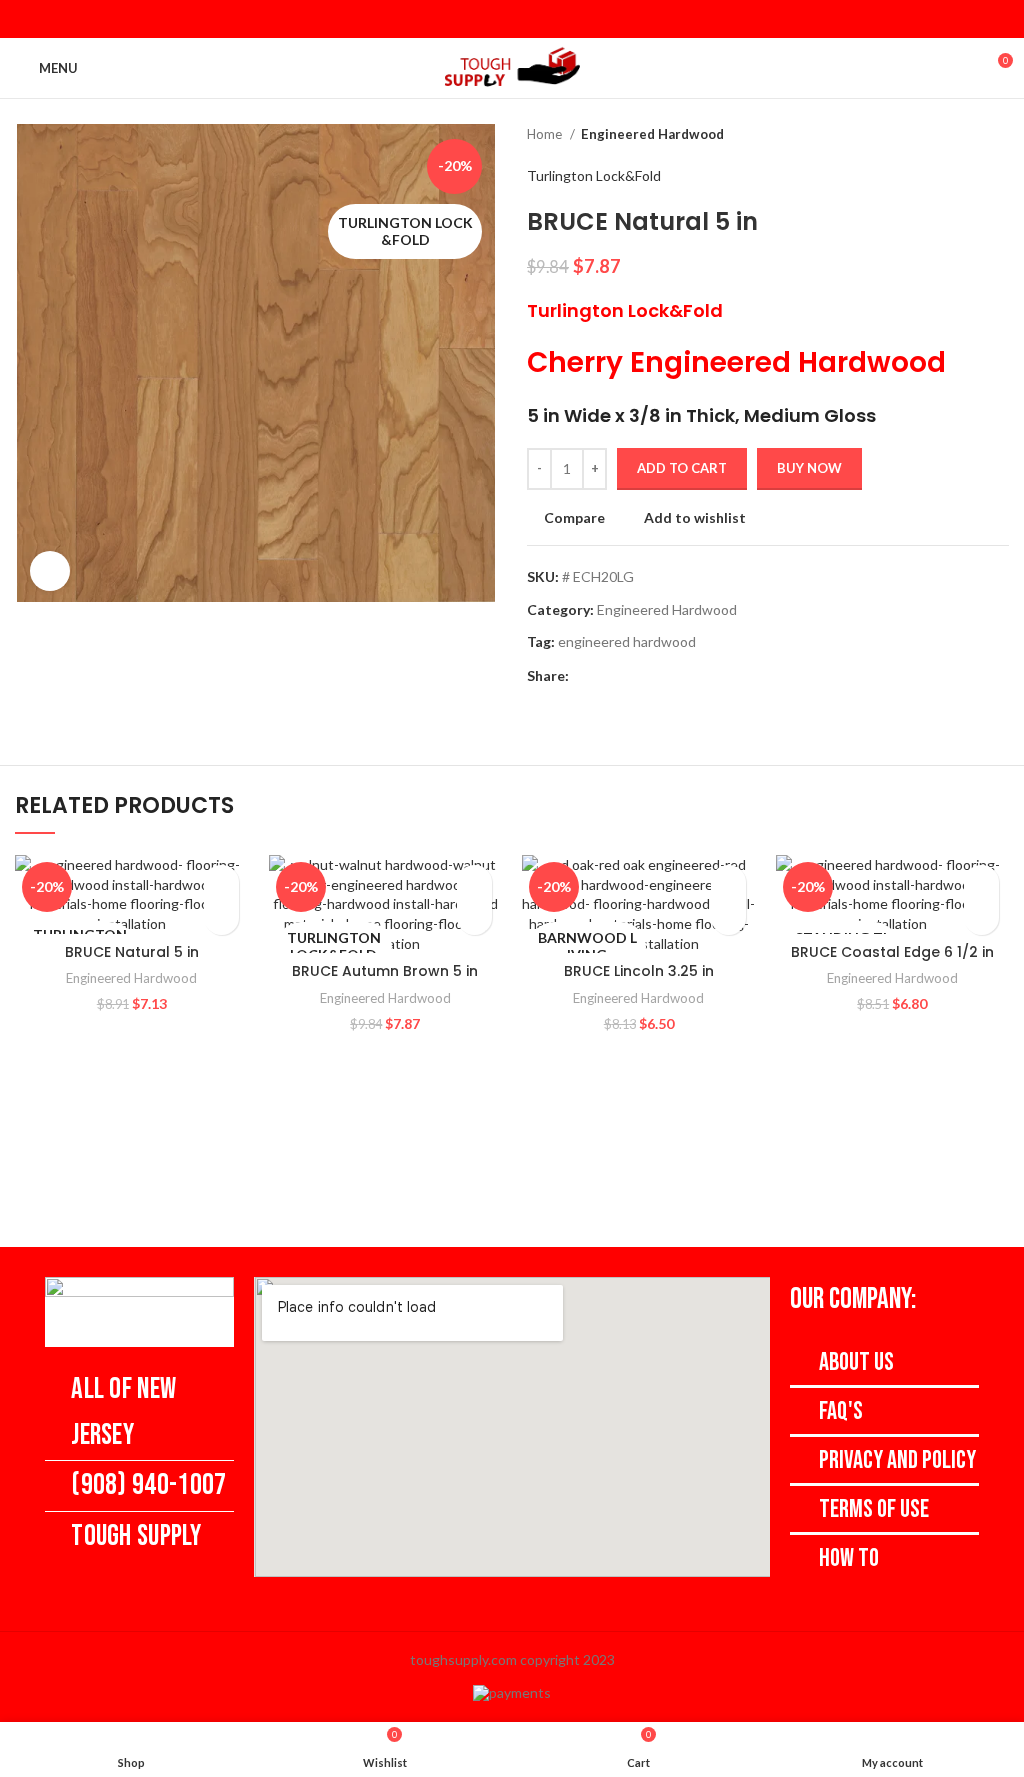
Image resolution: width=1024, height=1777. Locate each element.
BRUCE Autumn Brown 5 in (385, 971)
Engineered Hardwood (652, 134)
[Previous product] (959, 135)
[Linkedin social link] (538, 19)
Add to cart (682, 468)
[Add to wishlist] (221, 882)
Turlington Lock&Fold (594, 175)
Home (546, 134)
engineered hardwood (627, 641)
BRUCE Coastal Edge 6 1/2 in (892, 952)
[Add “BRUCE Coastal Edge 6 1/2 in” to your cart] (981, 917)
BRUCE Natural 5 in (132, 952)
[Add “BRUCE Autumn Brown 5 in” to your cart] (474, 917)
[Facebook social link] (486, 19)
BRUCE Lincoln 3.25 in (639, 971)
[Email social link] (512, 19)
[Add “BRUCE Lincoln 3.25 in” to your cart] (728, 917)
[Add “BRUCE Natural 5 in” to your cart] (221, 917)
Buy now (809, 468)
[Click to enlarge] (50, 571)
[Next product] (999, 135)
